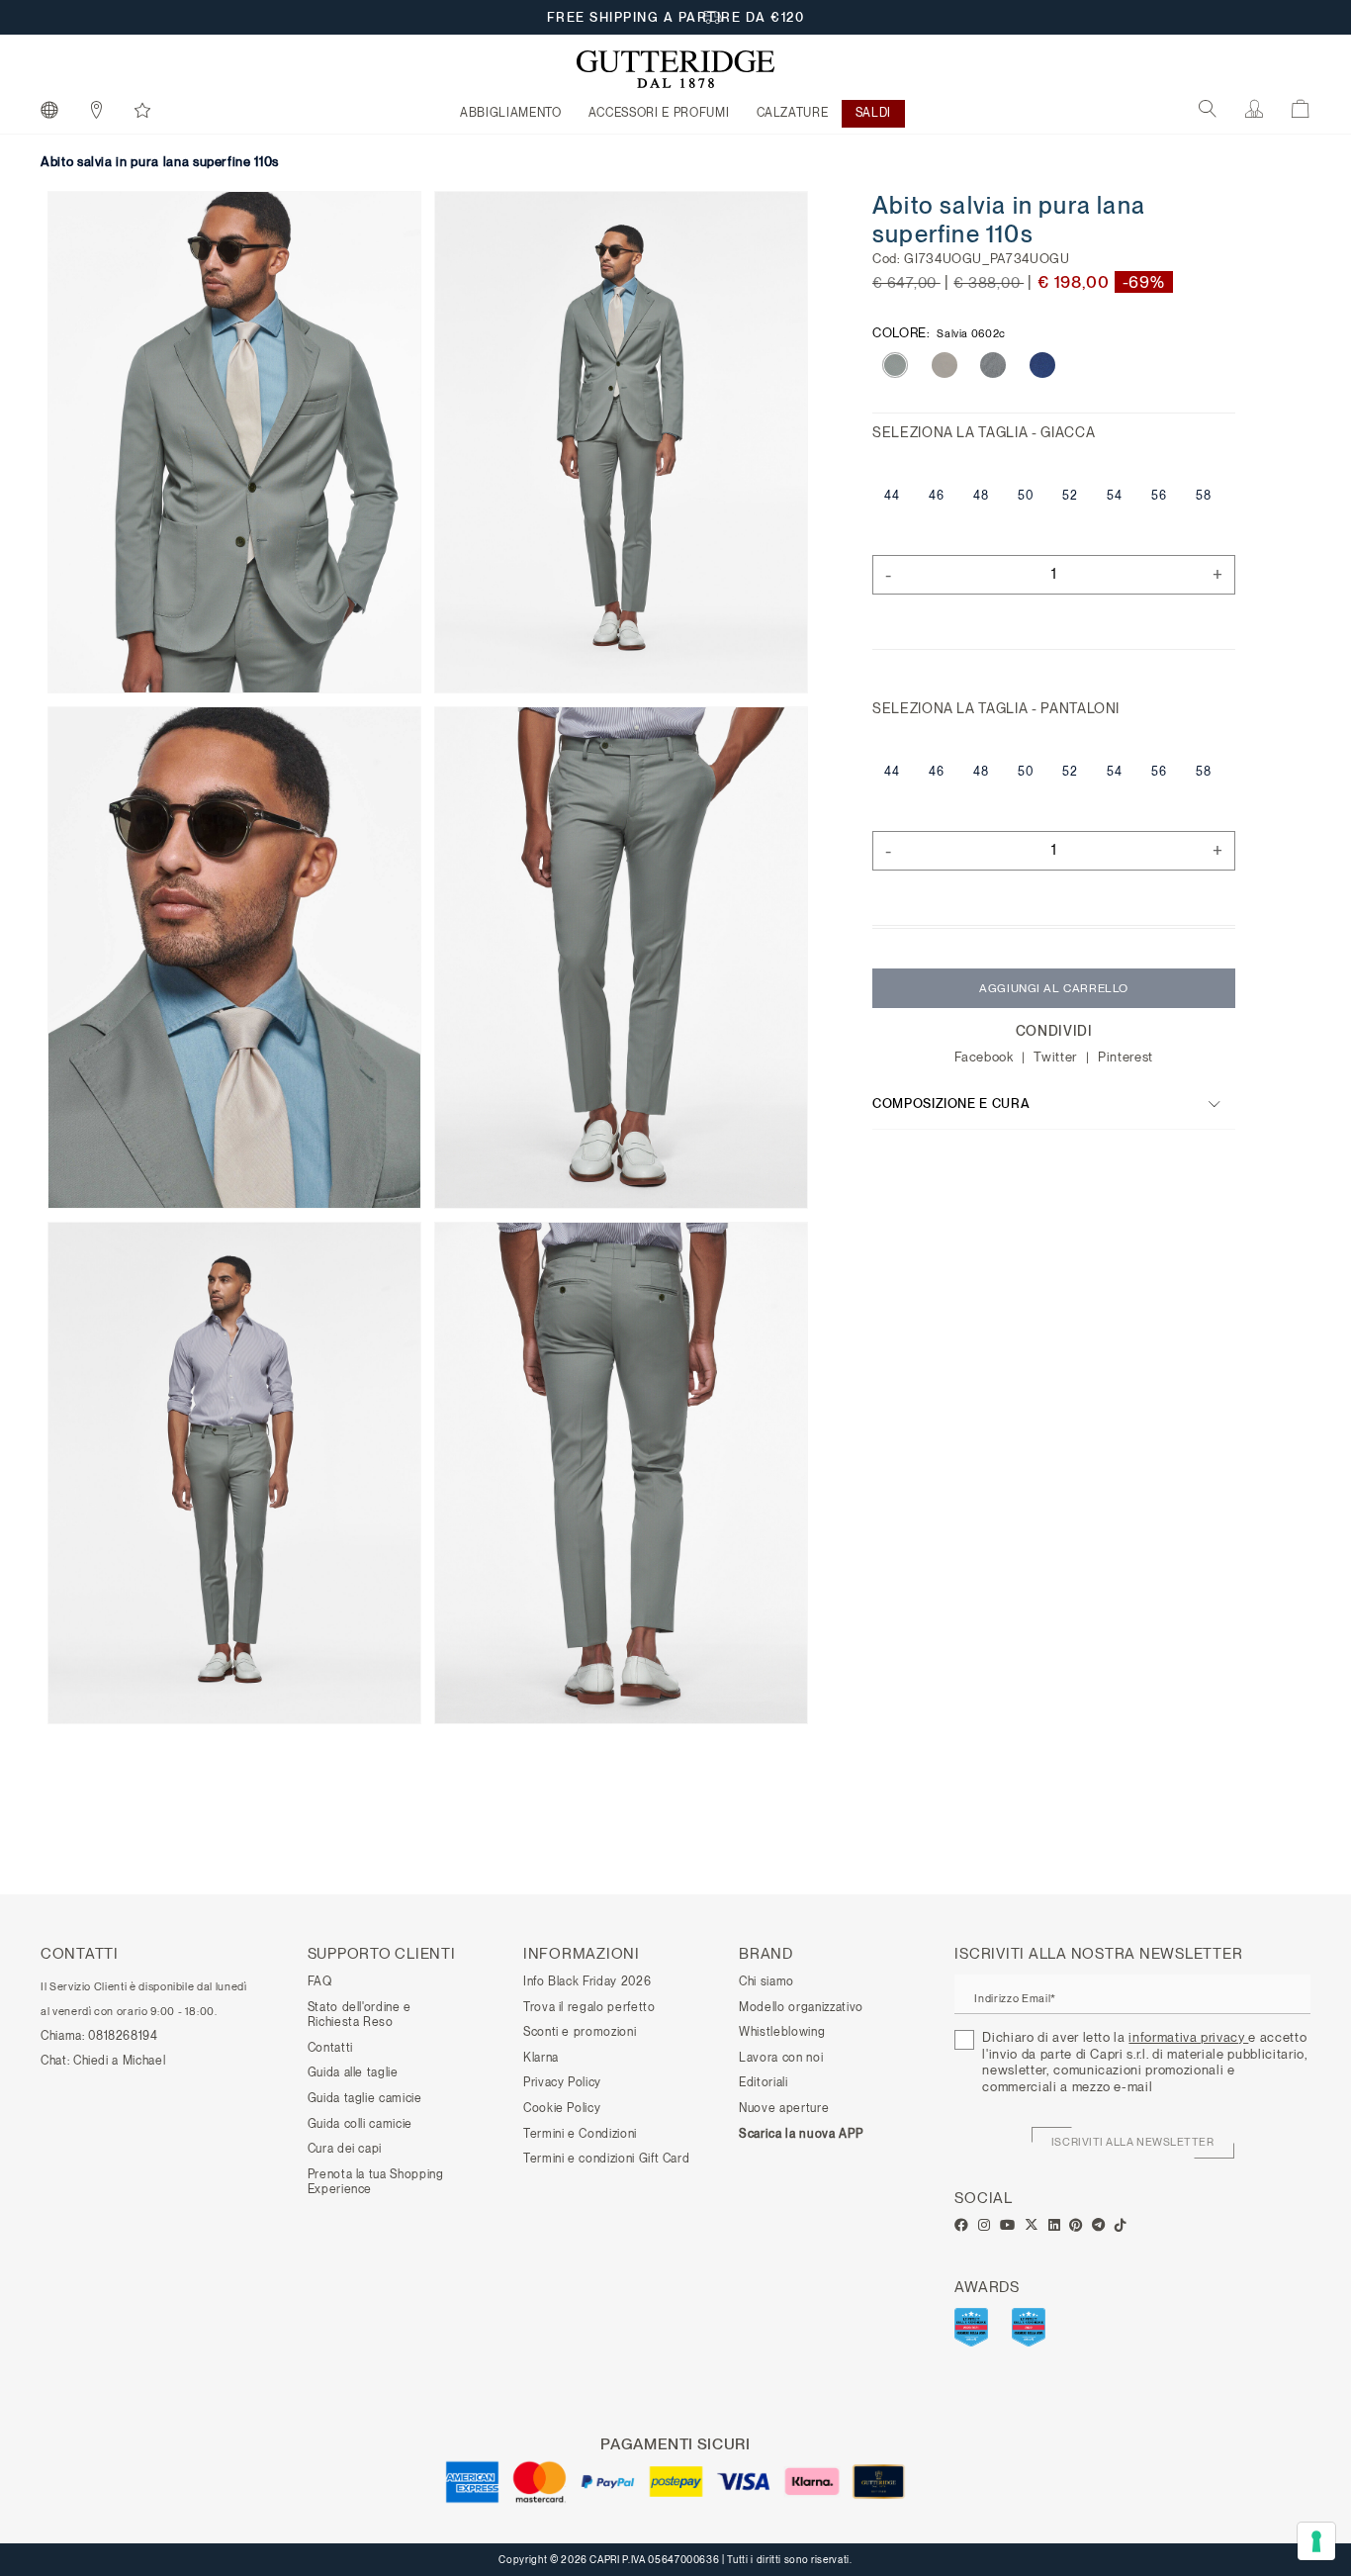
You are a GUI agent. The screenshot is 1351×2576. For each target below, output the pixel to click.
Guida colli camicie (360, 2124)
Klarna (541, 2058)
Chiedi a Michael (119, 2061)
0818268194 (123, 2036)
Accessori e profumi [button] (659, 113)
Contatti (330, 2048)
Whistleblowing (782, 2032)
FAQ (320, 1981)
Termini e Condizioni (580, 2134)
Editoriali (764, 2082)
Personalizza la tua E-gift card (676, 17)
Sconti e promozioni (580, 2032)
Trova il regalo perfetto (589, 2007)
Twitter (1057, 1057)
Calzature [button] (793, 113)
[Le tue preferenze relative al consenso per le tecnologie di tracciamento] (1316, 2541)
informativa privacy (1188, 2037)
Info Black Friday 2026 (587, 1981)
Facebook (986, 1057)
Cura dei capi (345, 2149)
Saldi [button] (873, 113)
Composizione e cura (951, 1104)
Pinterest (1126, 1057)
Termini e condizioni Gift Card (607, 2159)
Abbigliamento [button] (510, 113)
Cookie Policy (562, 2108)
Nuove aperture (784, 2108)
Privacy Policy (562, 2082)
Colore (939, 332)
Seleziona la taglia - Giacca (984, 432)
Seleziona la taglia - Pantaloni (996, 708)
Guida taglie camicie (365, 2098)
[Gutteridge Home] (675, 69)
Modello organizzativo (801, 2007)
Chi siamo (766, 1981)
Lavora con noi (781, 2058)
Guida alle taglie (353, 2072)
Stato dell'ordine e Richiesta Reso (360, 2015)
